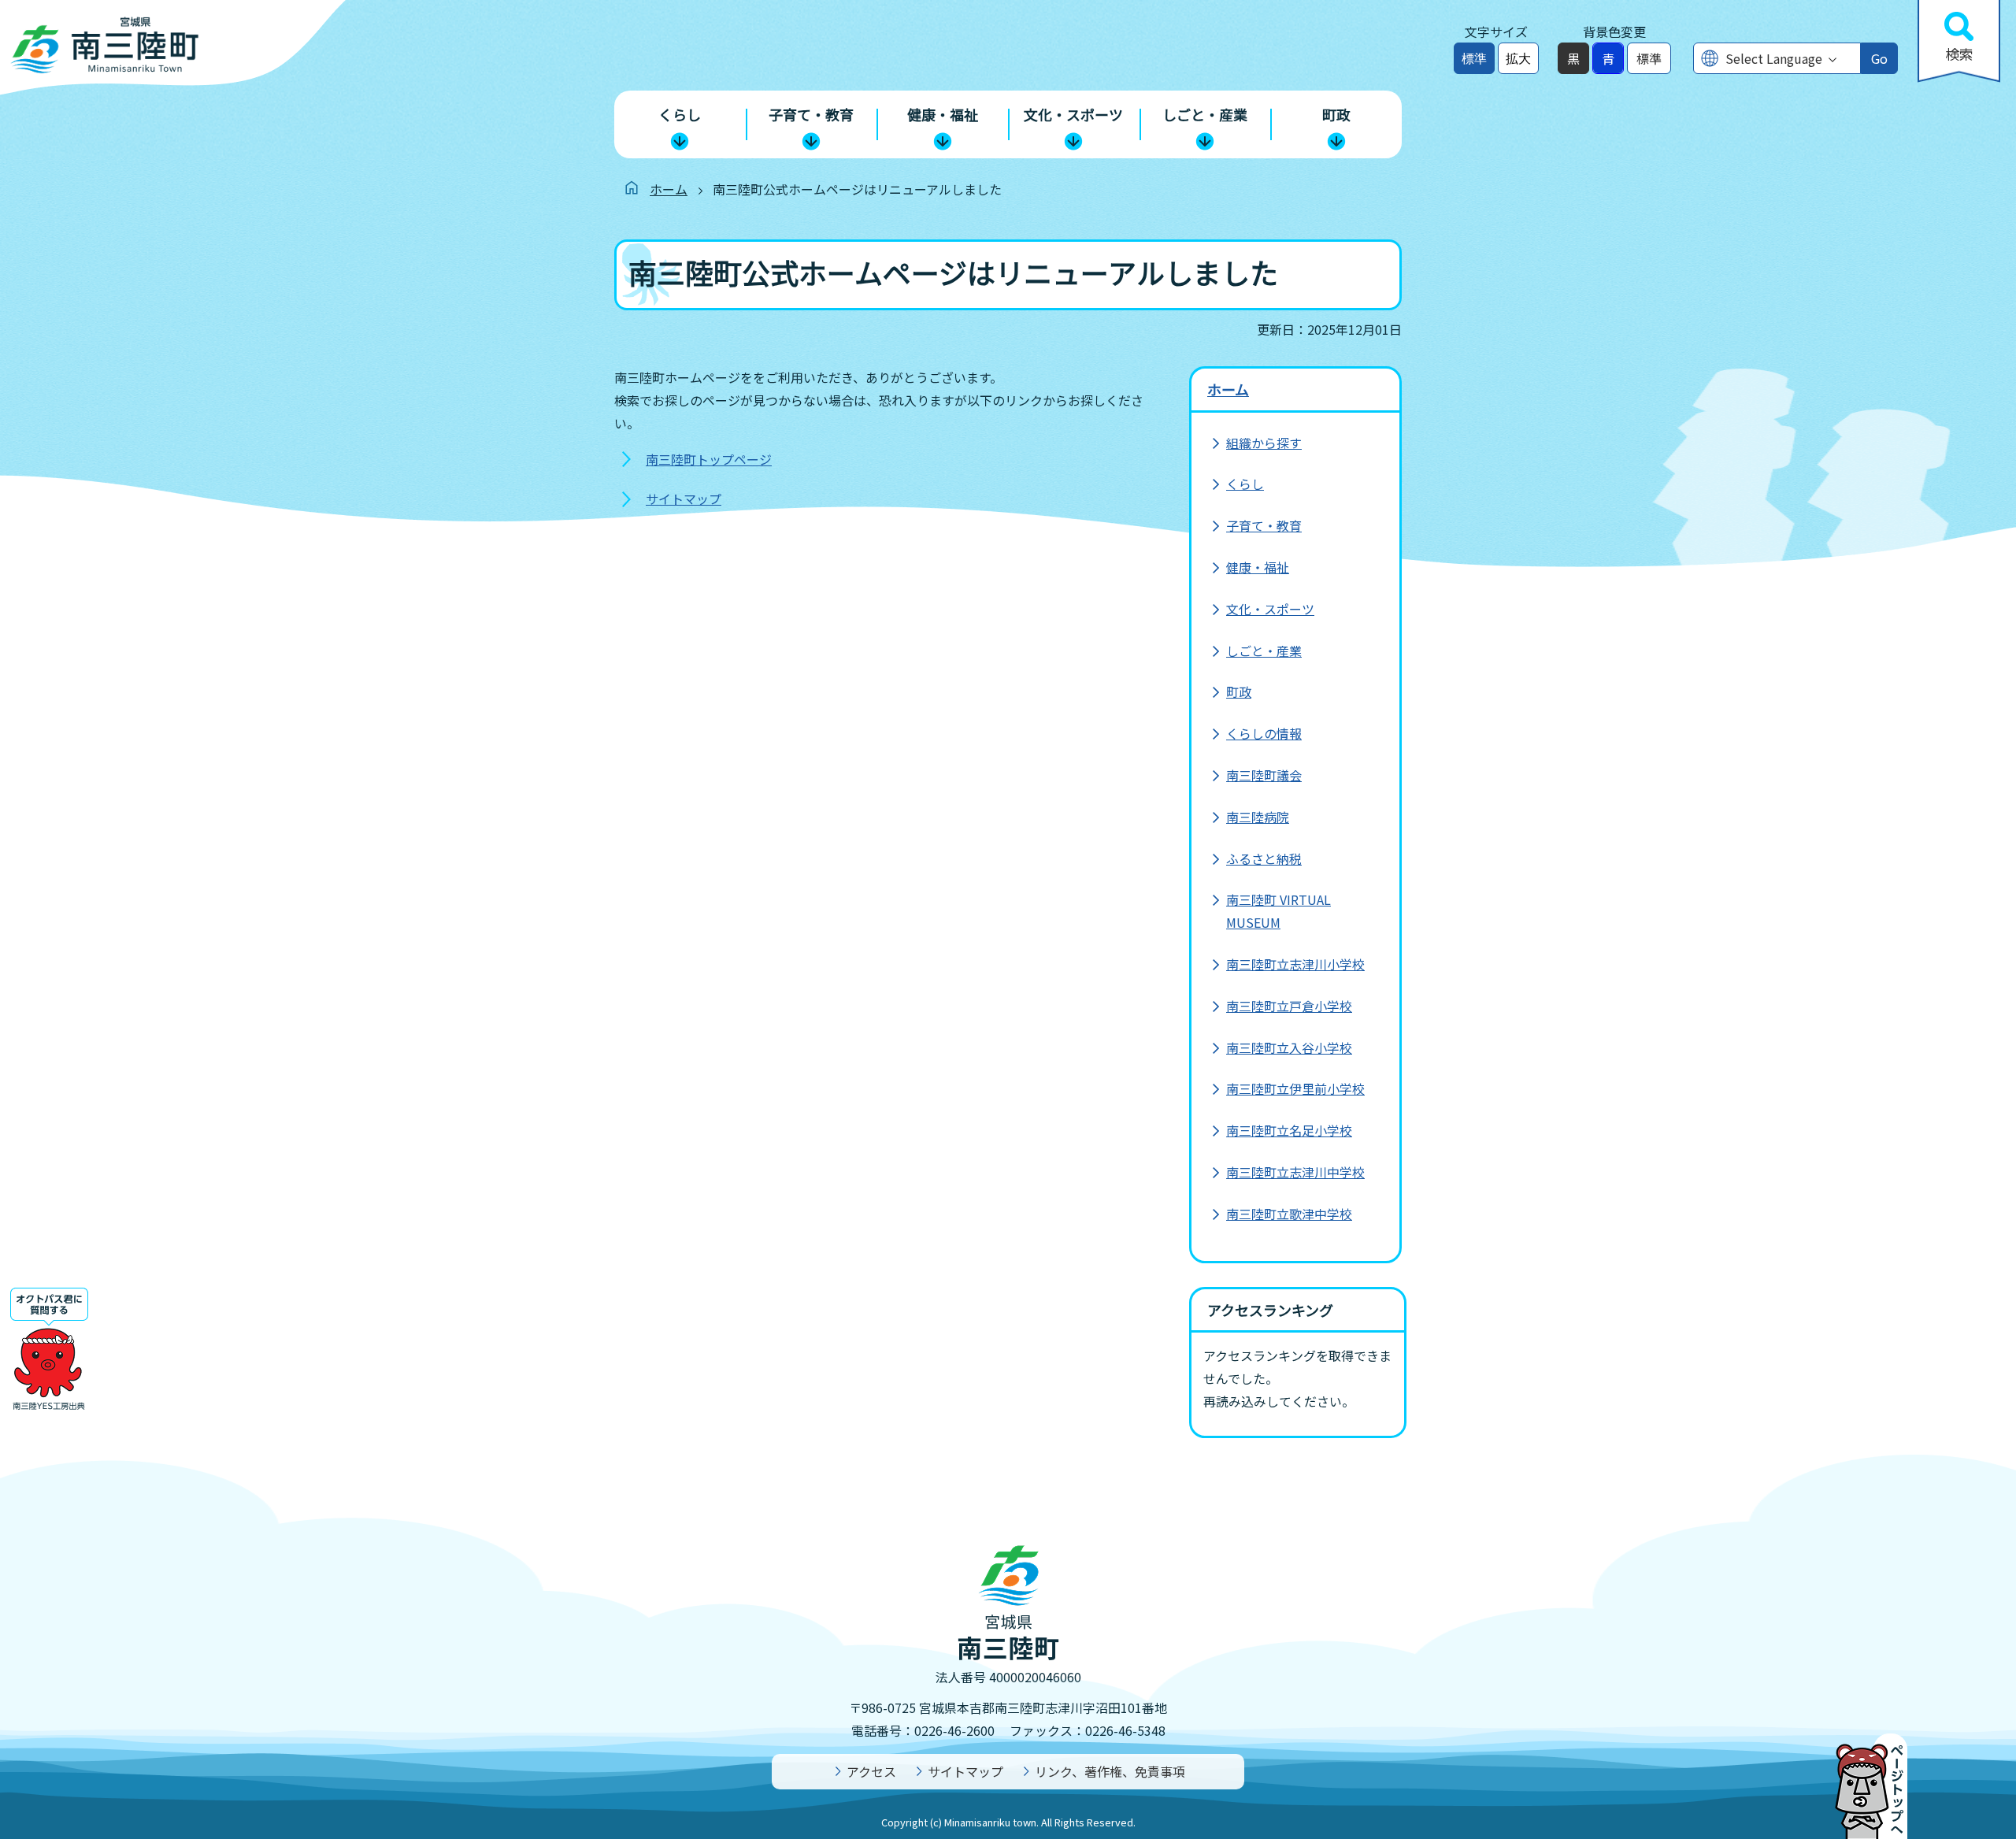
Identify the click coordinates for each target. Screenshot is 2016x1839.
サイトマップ (684, 499)
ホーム (669, 189)
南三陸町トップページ (709, 459)
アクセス (871, 1771)
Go (1879, 58)
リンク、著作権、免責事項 (1110, 1771)
